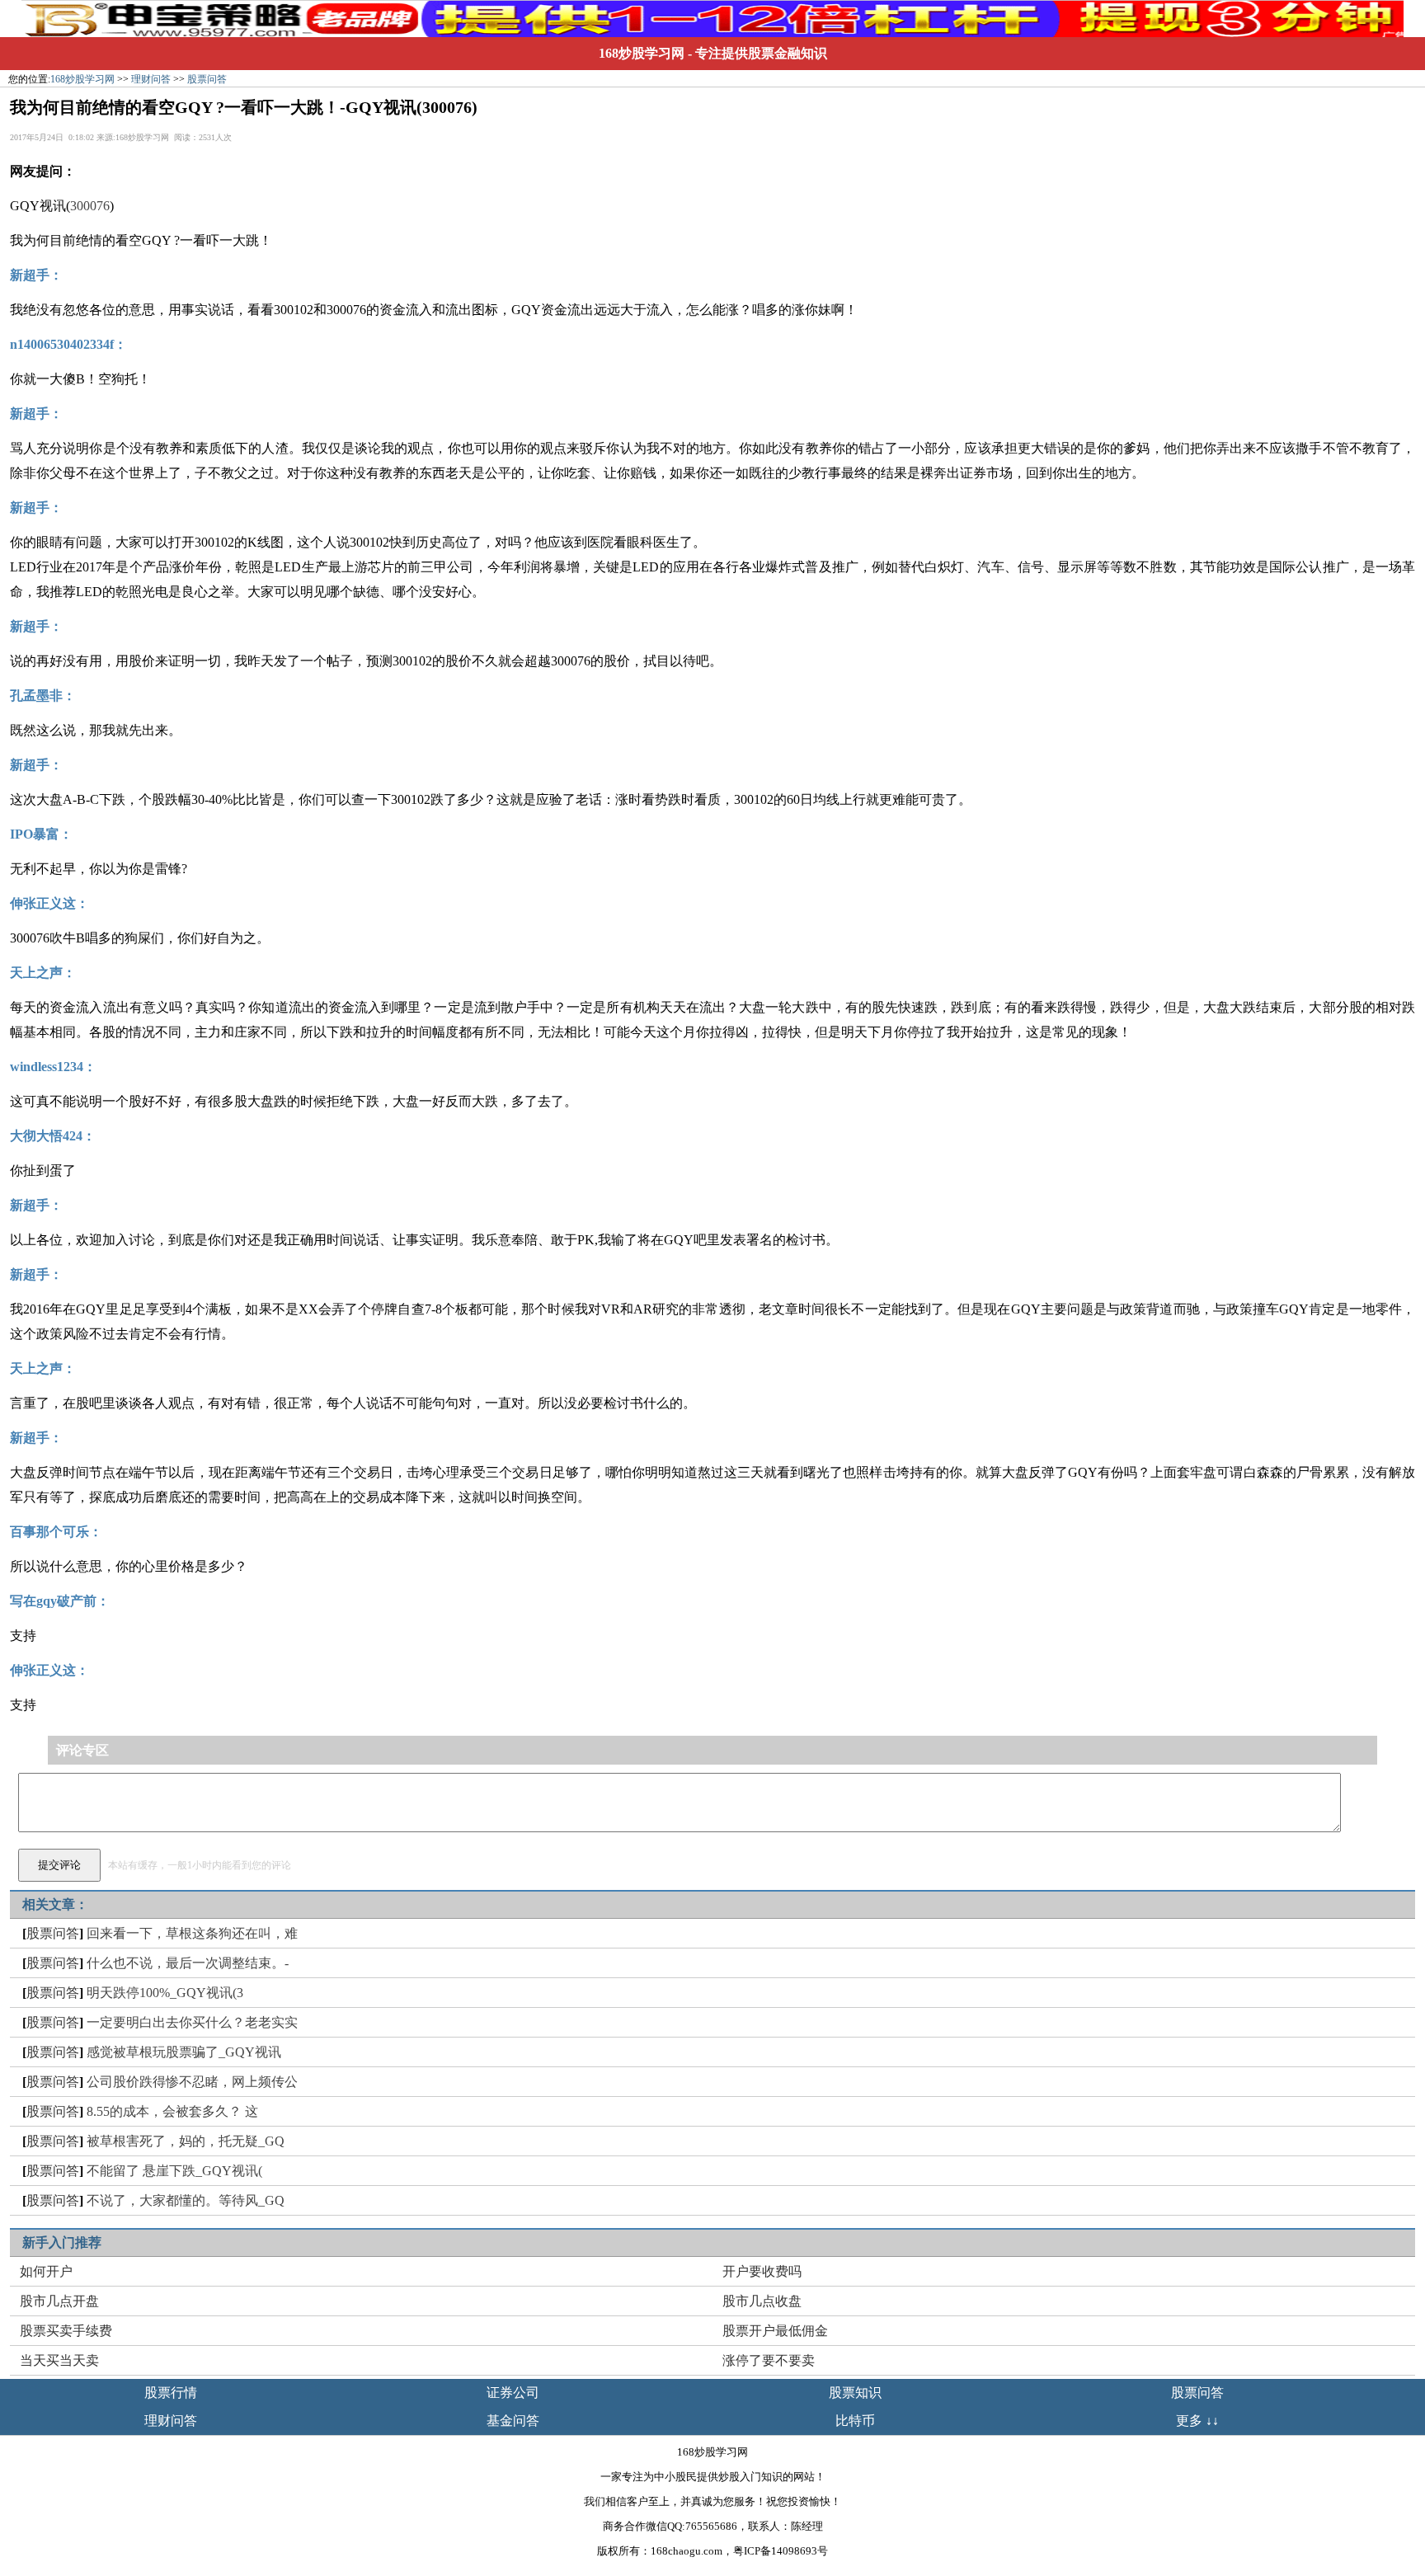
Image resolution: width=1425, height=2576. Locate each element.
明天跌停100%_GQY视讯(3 (165, 1993)
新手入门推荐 (62, 2242)
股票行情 (171, 2393)
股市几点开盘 (59, 2301)
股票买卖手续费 (66, 2331)
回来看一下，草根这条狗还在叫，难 (192, 1933)
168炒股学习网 (642, 53)
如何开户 (46, 2271)
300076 (90, 206)
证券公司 (513, 2393)
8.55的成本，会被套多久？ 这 (172, 2111)
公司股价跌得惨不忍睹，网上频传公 (192, 2082)
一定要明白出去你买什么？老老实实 (192, 2022)
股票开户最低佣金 (775, 2331)
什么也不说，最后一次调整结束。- (188, 1963)
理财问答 (151, 79)
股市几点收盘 (762, 2301)
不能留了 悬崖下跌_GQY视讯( (174, 2171)
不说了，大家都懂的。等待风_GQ (186, 2200)
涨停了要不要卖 (769, 2360)
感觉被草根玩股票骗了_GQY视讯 (184, 2052)
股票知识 (855, 2393)
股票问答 (207, 79)
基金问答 (513, 2421)
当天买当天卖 (59, 2360)
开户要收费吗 (762, 2271)
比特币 (855, 2421)
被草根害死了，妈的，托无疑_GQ (186, 2141)
